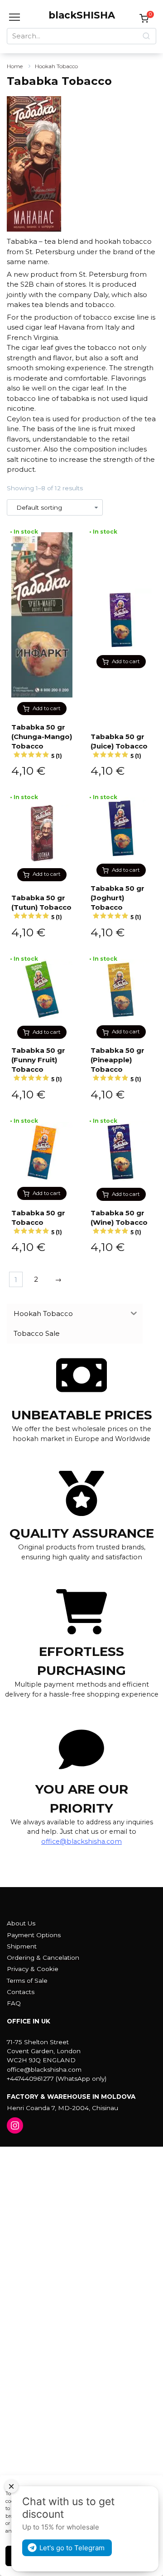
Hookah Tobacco (56, 66)
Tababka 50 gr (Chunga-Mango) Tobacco (42, 741)
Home (15, 66)
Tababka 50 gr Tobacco (38, 1222)
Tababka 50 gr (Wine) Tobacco (119, 1222)
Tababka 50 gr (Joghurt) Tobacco (117, 902)
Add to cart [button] (47, 708)
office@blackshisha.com (81, 1841)
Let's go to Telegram (72, 2548)
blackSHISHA (82, 15)
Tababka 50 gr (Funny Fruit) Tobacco (38, 1064)
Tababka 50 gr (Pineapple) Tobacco (117, 1064)
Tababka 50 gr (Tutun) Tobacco (41, 907)
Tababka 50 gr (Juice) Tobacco (119, 746)
